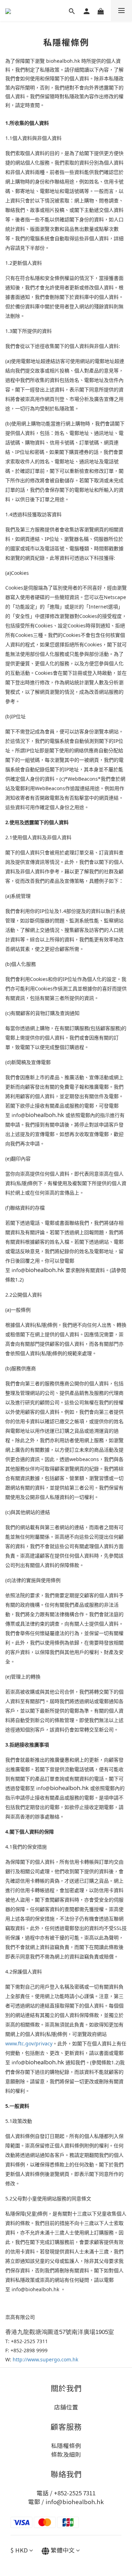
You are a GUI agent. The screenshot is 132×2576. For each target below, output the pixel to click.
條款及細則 (66, 2454)
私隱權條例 (66, 2446)
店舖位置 (66, 2407)
